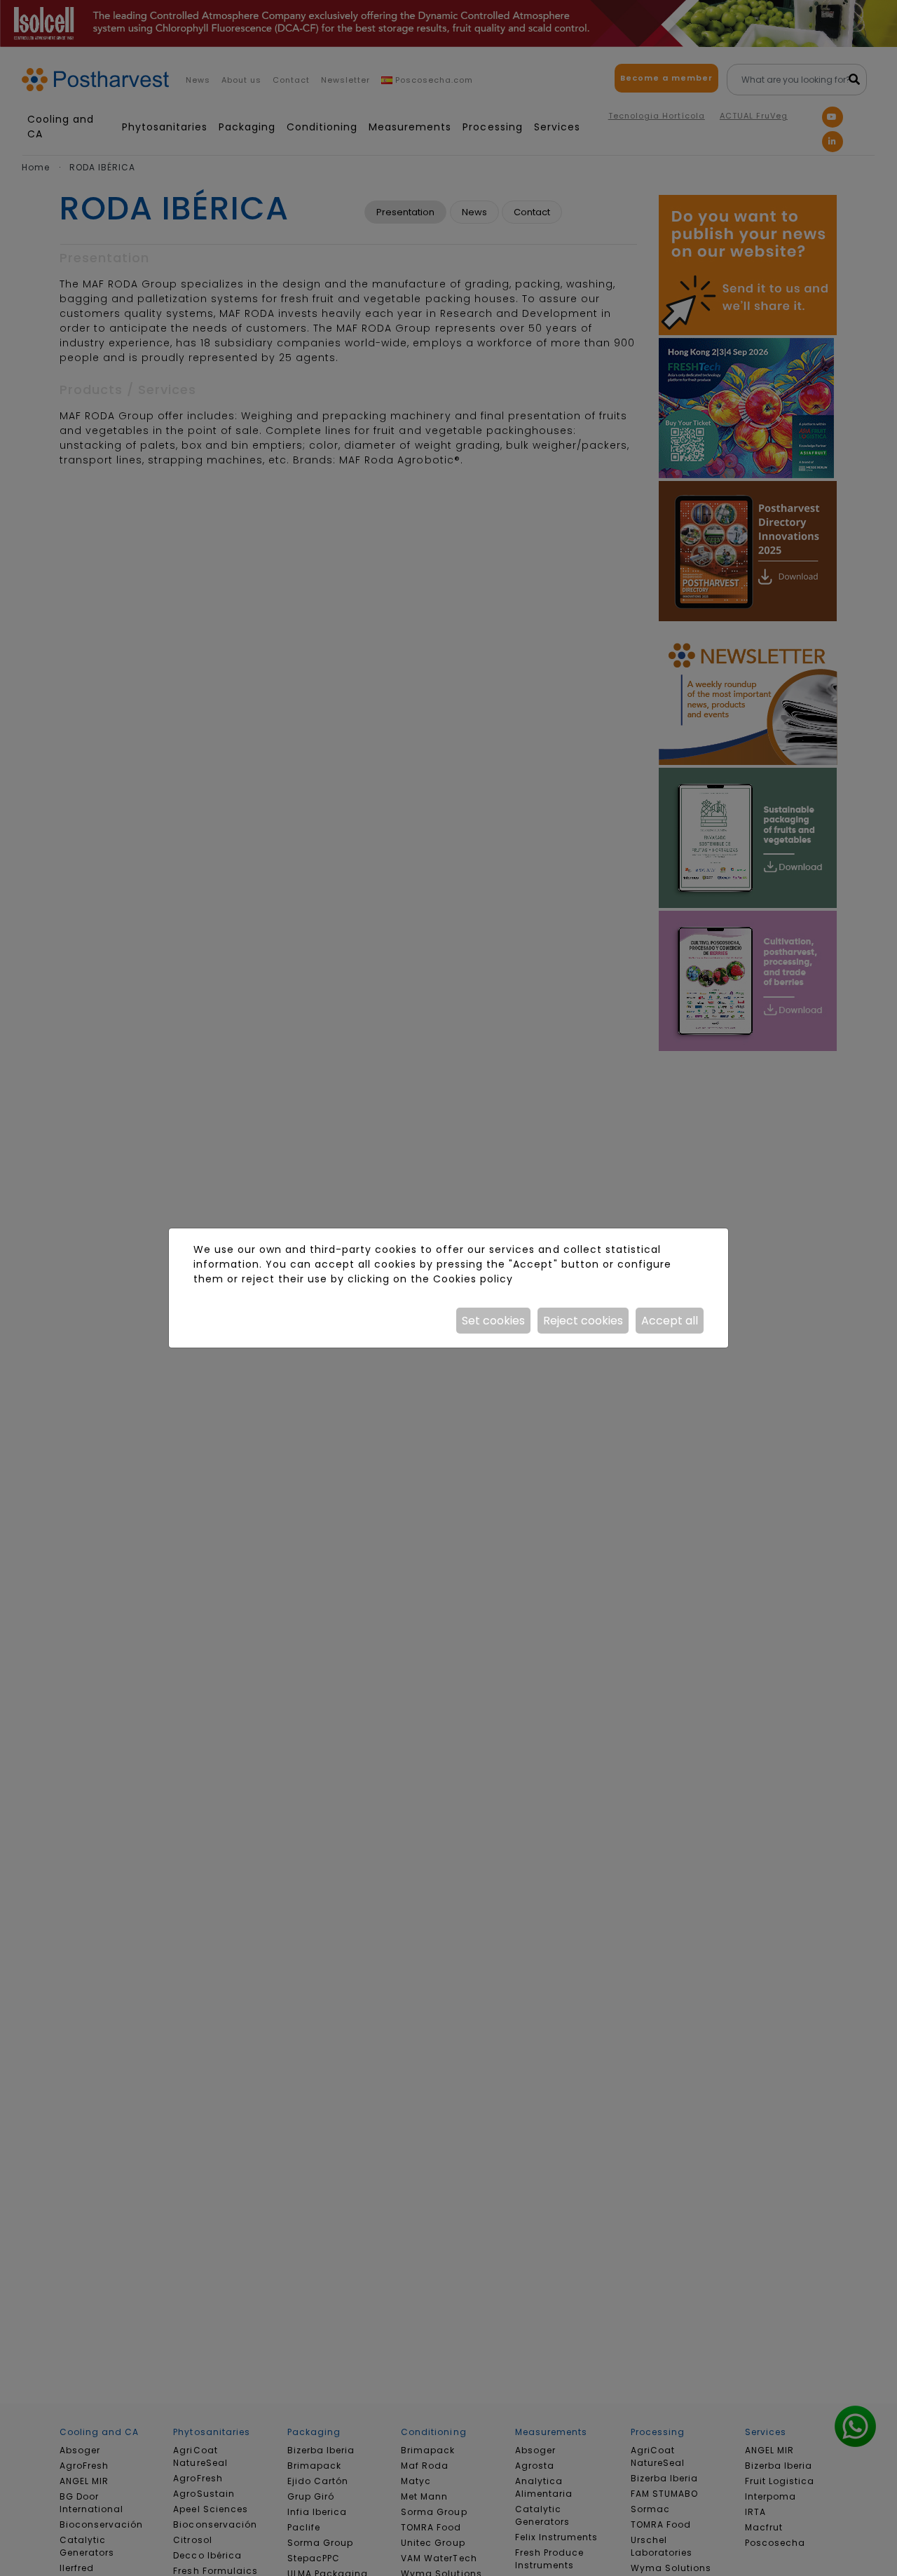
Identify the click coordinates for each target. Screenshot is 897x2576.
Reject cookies (583, 1321)
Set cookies (493, 1321)
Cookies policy (473, 1279)
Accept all (670, 1321)
